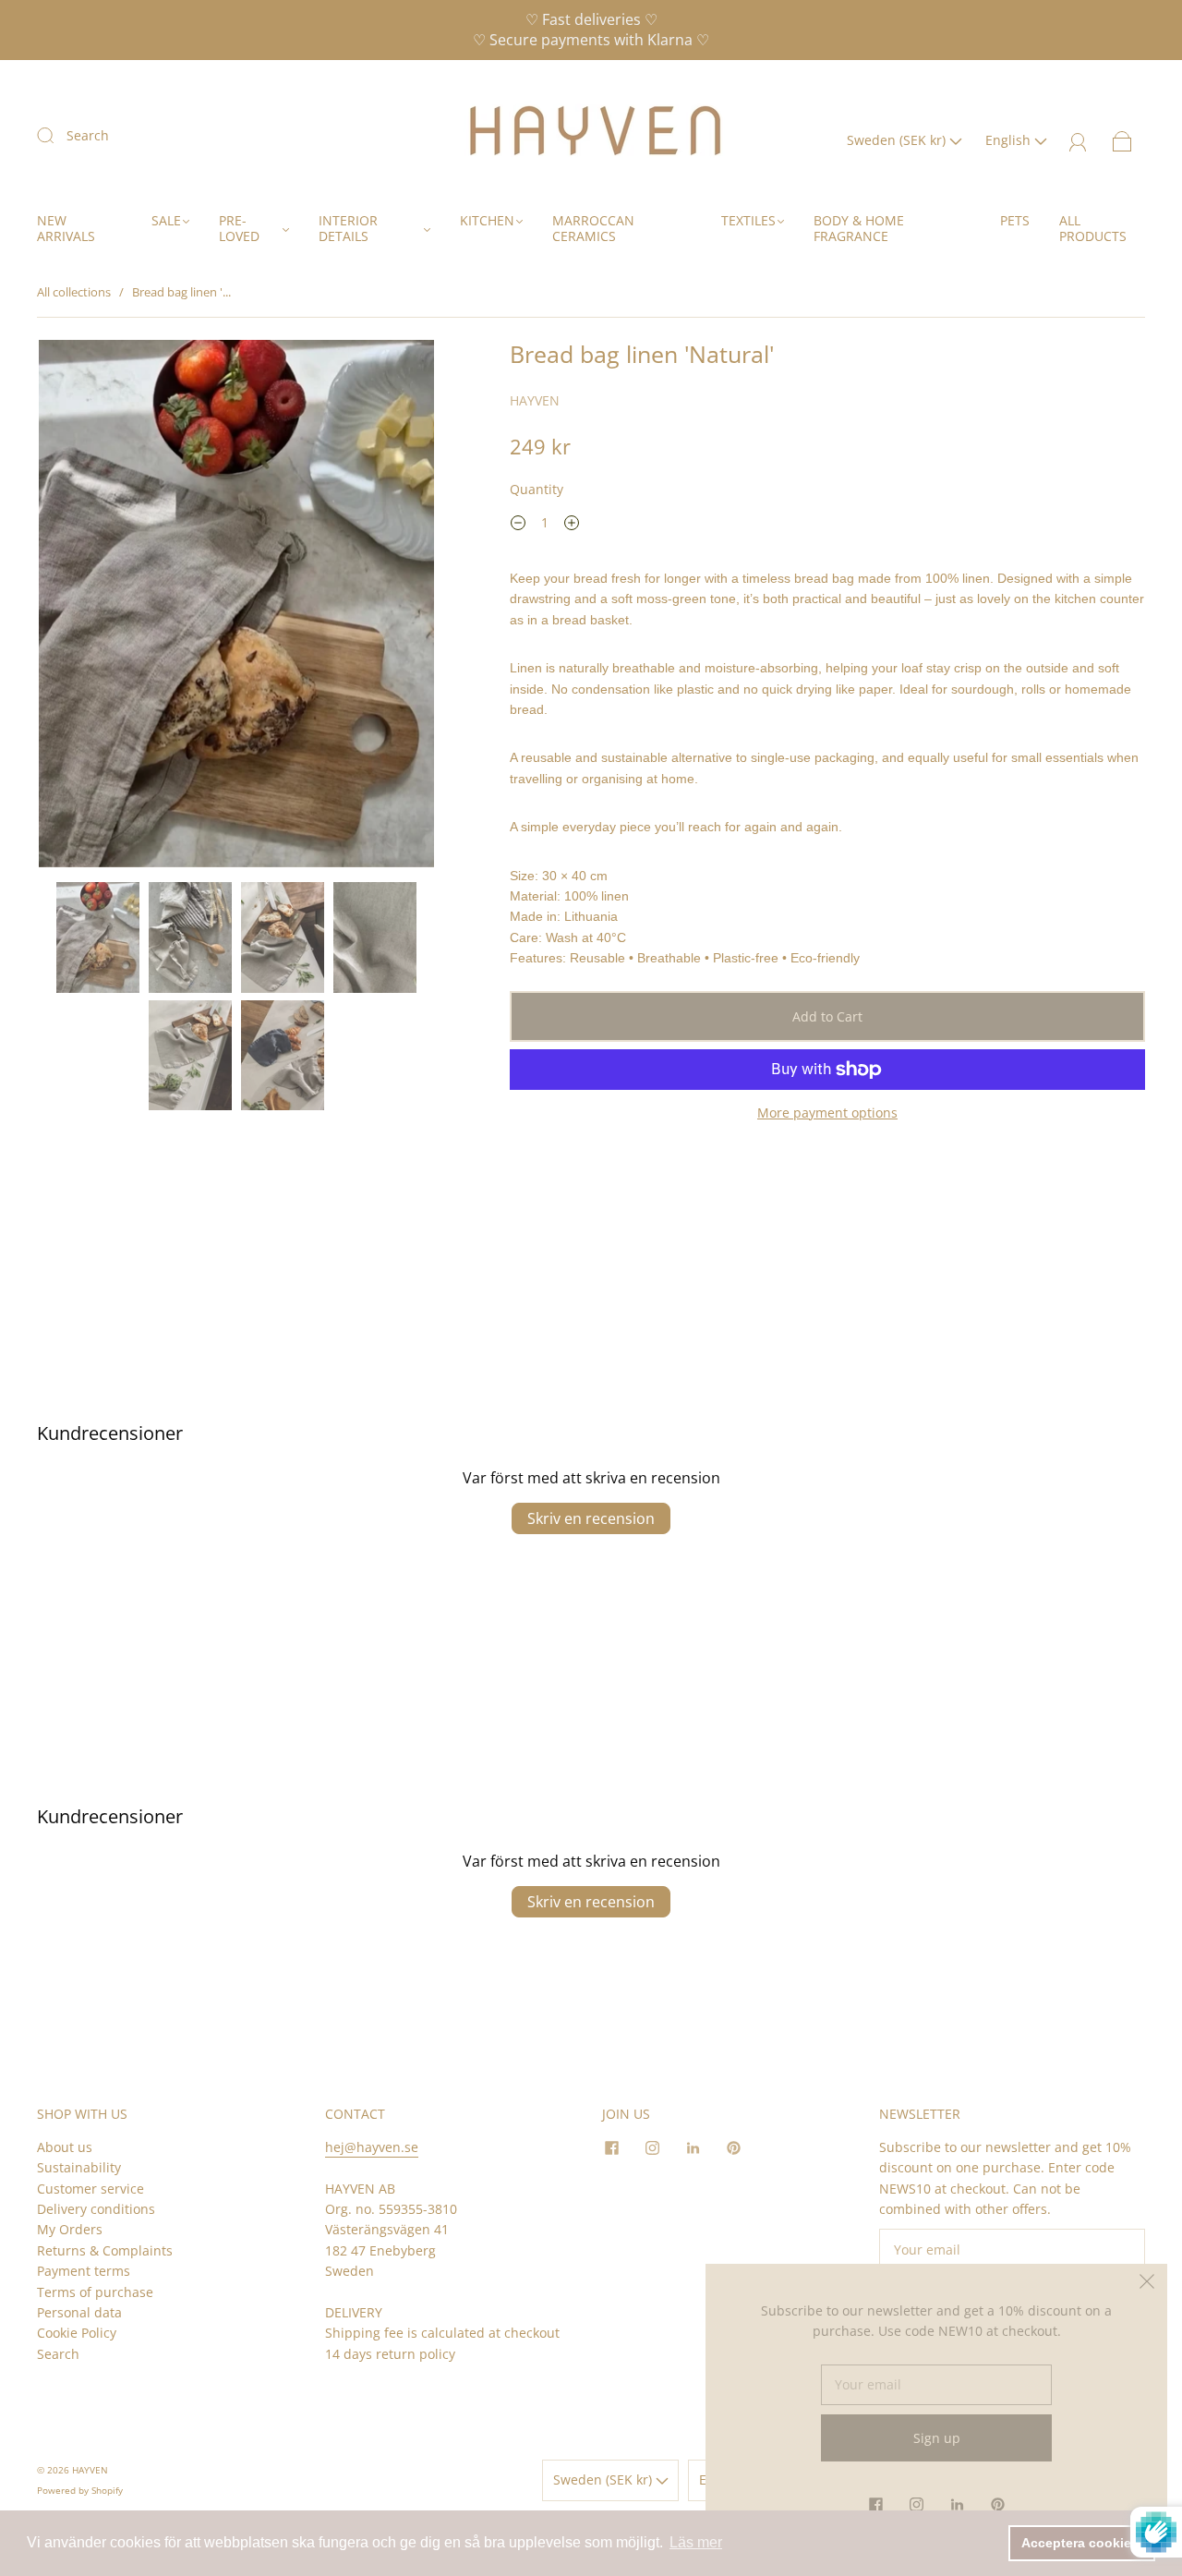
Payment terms (84, 2271)
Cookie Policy (77, 2333)
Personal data (79, 2312)
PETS (1015, 221)
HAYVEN (535, 400)
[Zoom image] (237, 607)
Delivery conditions (96, 2209)
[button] (78, 607)
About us (65, 2147)
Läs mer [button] (696, 2542)
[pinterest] (733, 2148)
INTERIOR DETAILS (348, 229)
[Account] (1078, 140)
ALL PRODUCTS (1093, 229)
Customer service (90, 2189)
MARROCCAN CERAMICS (593, 229)
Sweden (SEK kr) (898, 140)
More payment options (827, 1113)
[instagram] (652, 2148)
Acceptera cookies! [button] (1082, 2543)
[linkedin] (693, 2148)
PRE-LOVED (239, 229)
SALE (166, 221)
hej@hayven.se (372, 2147)
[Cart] (1122, 140)
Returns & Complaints (105, 2250)
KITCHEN (487, 221)
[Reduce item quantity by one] (518, 526)
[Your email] (1012, 2250)
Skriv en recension (591, 1518)
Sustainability (79, 2167)
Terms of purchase (95, 2292)
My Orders (70, 2229)
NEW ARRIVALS (66, 229)
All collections (74, 292)
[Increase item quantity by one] (572, 526)
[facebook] (611, 2148)
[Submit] (57, 135)
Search (88, 135)
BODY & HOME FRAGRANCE (859, 229)
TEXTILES (748, 221)
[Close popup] (1147, 2284)
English (1010, 140)
